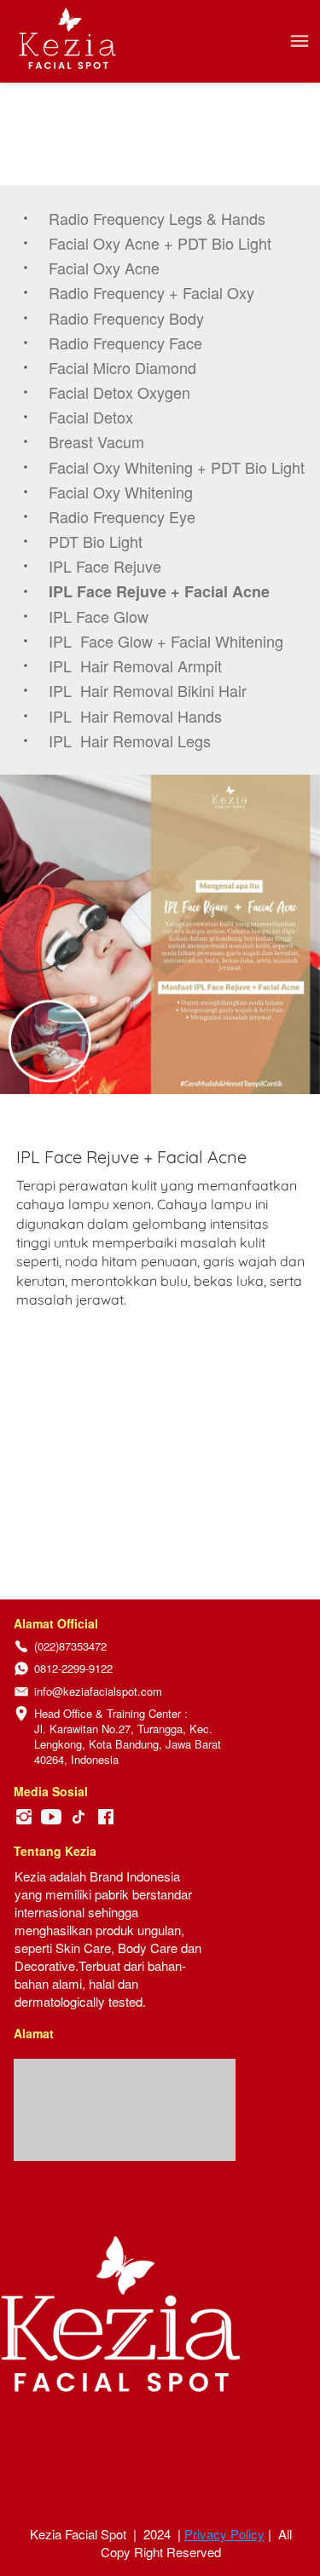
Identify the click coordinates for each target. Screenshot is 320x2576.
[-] (24, 1817)
